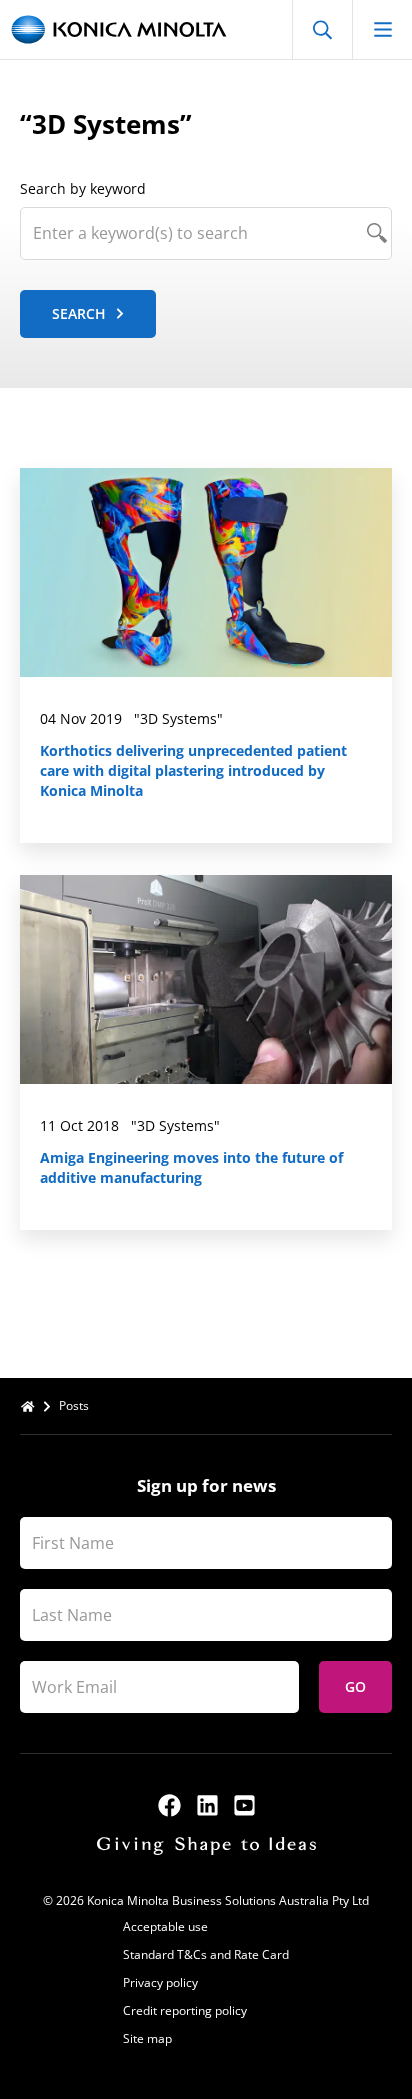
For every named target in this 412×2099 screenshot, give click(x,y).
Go (355, 1686)
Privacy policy (160, 1982)
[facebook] (169, 1805)
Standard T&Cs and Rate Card (206, 1954)
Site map (147, 2038)
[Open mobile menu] (382, 29)
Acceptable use (165, 1926)
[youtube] (244, 1805)
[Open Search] (322, 29)
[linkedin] (207, 1805)
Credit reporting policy (185, 2010)
